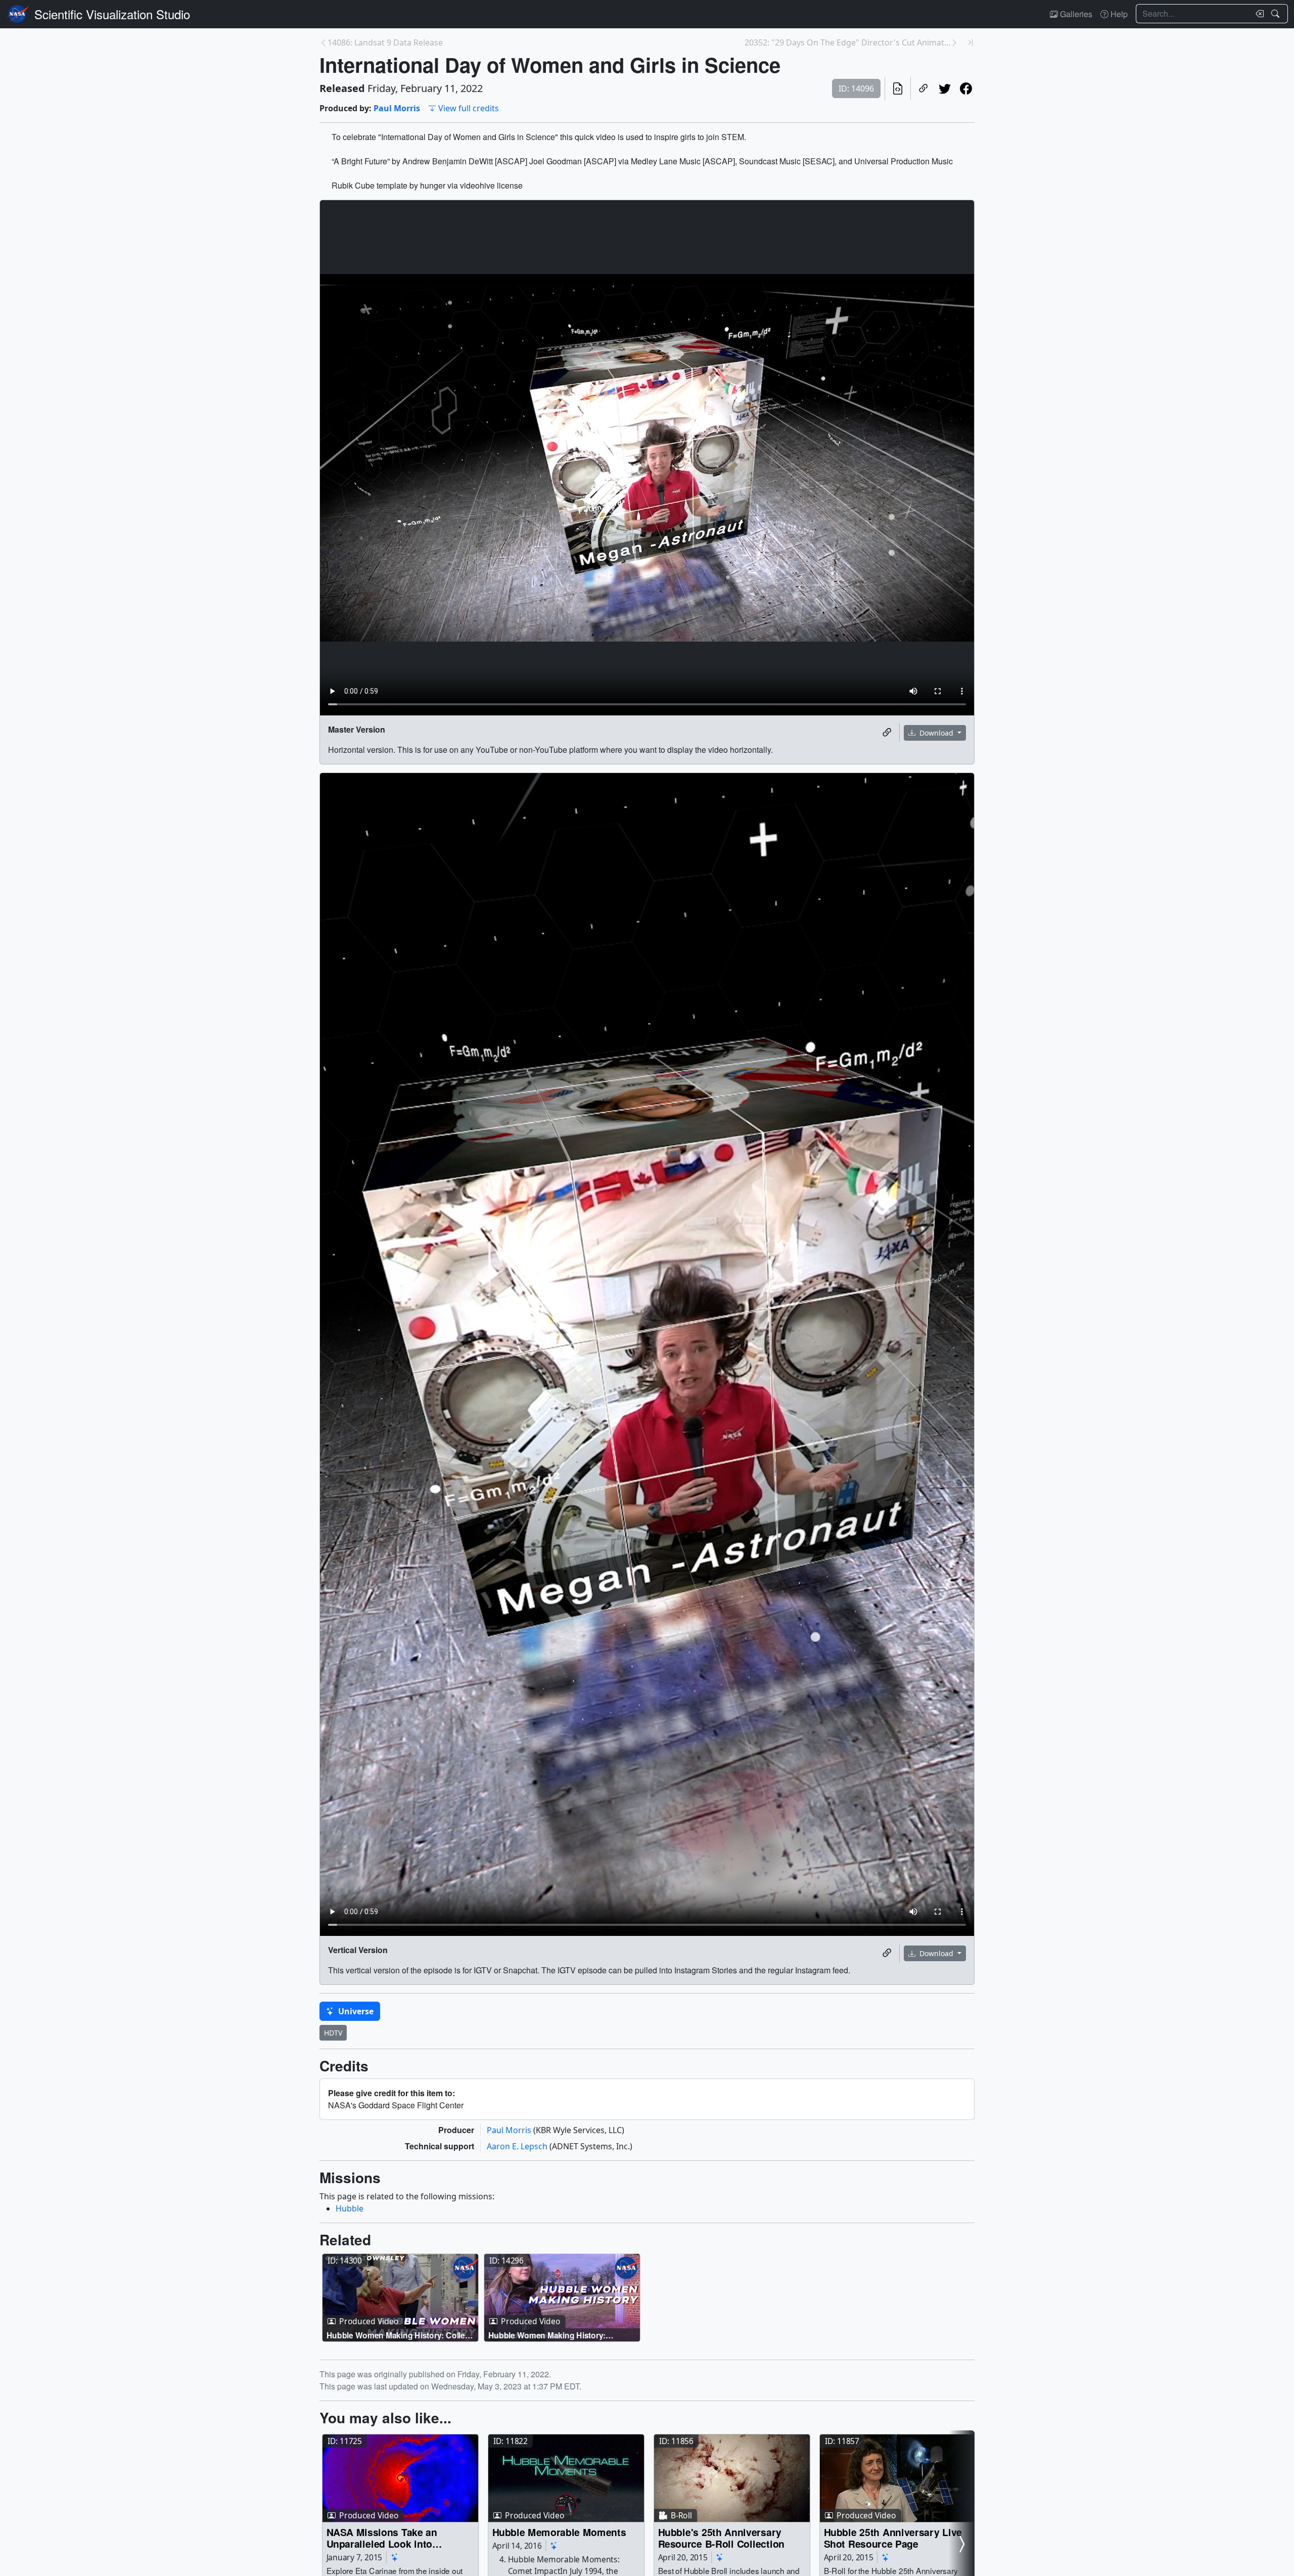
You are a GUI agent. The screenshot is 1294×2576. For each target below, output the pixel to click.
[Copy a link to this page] (923, 88)
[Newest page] (970, 42)
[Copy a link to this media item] (887, 733)
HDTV (333, 2033)
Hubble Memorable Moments (559, 2532)
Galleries (1075, 14)
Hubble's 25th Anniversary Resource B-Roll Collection (721, 2538)
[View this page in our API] (898, 88)
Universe (355, 2011)
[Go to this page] (400, 2298)
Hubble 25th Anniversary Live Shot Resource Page (893, 2538)
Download (936, 733)
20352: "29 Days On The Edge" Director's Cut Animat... (847, 42)
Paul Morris (397, 108)
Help (1118, 14)
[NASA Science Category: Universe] (395, 2557)
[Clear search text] (1258, 14)
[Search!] (1277, 14)
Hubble (350, 2208)
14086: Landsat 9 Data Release (385, 42)
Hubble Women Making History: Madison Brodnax (547, 2335)
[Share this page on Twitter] (945, 88)
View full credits (469, 108)
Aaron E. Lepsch (518, 2146)
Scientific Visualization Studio (112, 14)
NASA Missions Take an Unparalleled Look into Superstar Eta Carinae (382, 2538)
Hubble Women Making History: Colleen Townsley (401, 2335)
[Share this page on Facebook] (966, 88)
